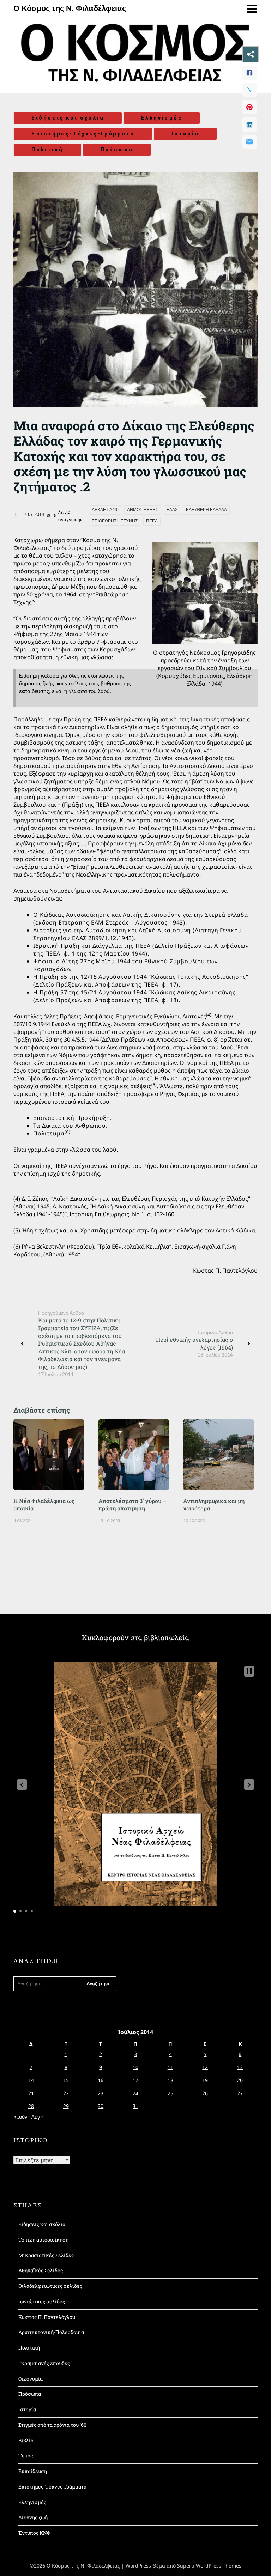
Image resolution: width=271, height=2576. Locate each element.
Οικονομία (31, 2379)
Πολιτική (47, 150)
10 (135, 2067)
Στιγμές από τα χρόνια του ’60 (52, 2425)
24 (135, 2093)
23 (101, 2093)
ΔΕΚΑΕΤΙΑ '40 (105, 510)
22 (66, 2093)
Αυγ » (38, 2117)
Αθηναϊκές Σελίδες (41, 2270)
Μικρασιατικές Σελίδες (46, 2255)
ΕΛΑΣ (172, 510)
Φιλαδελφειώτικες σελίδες (50, 2286)
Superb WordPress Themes (209, 2566)
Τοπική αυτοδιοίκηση (43, 2240)
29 (66, 2106)
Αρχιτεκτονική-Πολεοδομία (51, 2332)
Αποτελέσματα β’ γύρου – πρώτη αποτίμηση (133, 1504)
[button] (22, 1784)
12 (205, 2067)
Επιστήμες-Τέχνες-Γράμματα (83, 134)
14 (31, 2080)
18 (170, 2080)
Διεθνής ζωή (33, 2517)
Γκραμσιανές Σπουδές (44, 2363)
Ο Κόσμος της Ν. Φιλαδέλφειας (70, 8)
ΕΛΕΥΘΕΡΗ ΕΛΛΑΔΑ (206, 510)
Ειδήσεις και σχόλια (68, 118)
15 (66, 2080)
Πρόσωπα (117, 150)
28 (31, 2106)
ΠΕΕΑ (152, 521)
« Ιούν (20, 2117)
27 (240, 2093)
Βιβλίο (26, 2440)
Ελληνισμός (162, 118)
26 (205, 2093)
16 (101, 2080)
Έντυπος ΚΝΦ (34, 2533)
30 (101, 2106)
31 (135, 2106)
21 (31, 2093)
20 (240, 2080)
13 (240, 2067)
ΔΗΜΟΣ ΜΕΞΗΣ (143, 510)
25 (170, 2093)
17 (135, 2080)
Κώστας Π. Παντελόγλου (47, 2317)
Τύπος (26, 2456)
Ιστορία (185, 134)
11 (170, 2067)
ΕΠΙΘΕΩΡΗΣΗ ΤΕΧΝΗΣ (115, 521)
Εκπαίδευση (33, 2471)
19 (205, 2080)
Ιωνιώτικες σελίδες (42, 2301)
